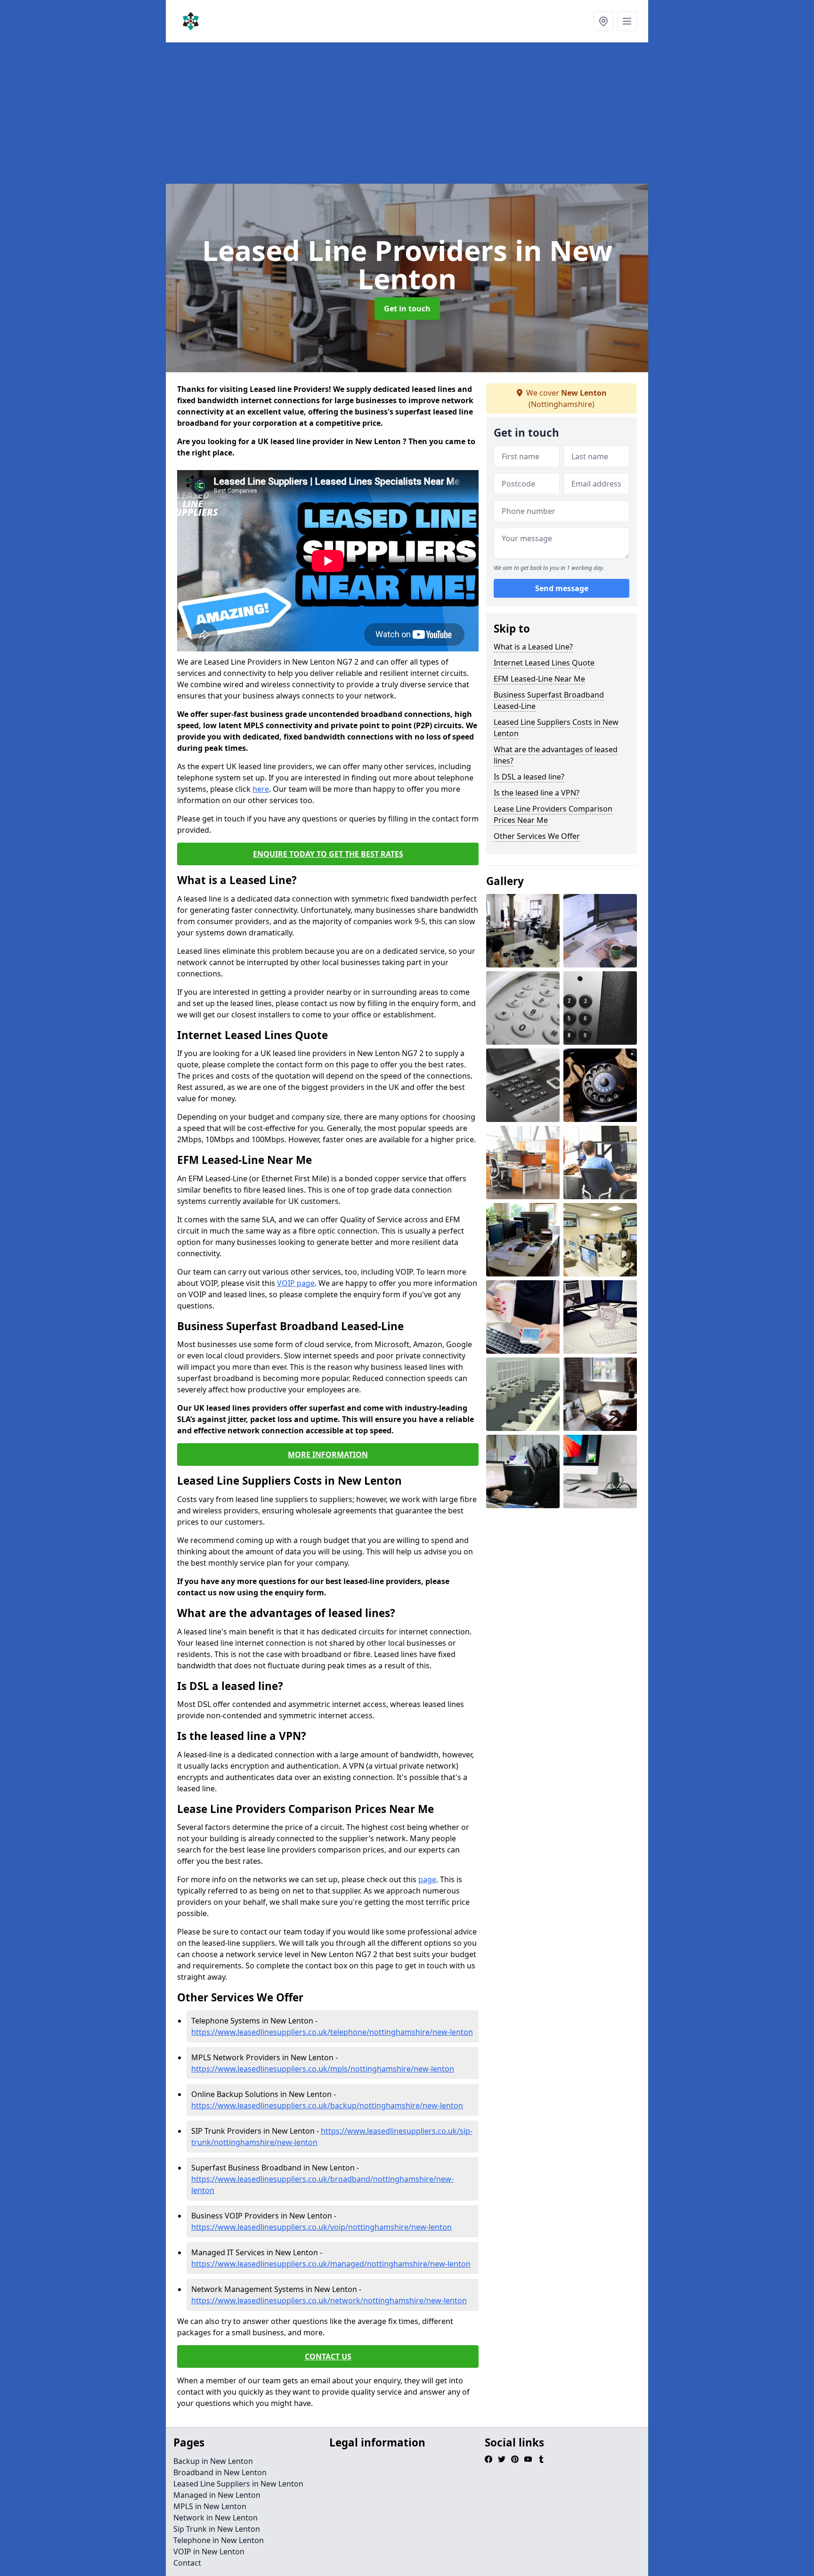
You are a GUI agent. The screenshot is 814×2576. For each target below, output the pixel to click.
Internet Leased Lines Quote (544, 663)
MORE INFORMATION (328, 1455)
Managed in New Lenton (217, 2495)
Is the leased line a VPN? (537, 793)
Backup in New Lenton (213, 2461)
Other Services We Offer (537, 836)
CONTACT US (328, 2357)
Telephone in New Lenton (219, 2540)
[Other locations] (603, 21)
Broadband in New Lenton (220, 2472)
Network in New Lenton (216, 2518)
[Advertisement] (448, 113)
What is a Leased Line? (533, 647)
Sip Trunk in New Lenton (217, 2529)
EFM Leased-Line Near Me (539, 679)
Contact (187, 2563)
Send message (562, 588)
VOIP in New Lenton (209, 2552)
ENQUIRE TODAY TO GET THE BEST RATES (328, 854)
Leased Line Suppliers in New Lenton (238, 2484)
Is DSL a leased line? (529, 777)
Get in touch (407, 309)
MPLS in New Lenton (210, 2506)
